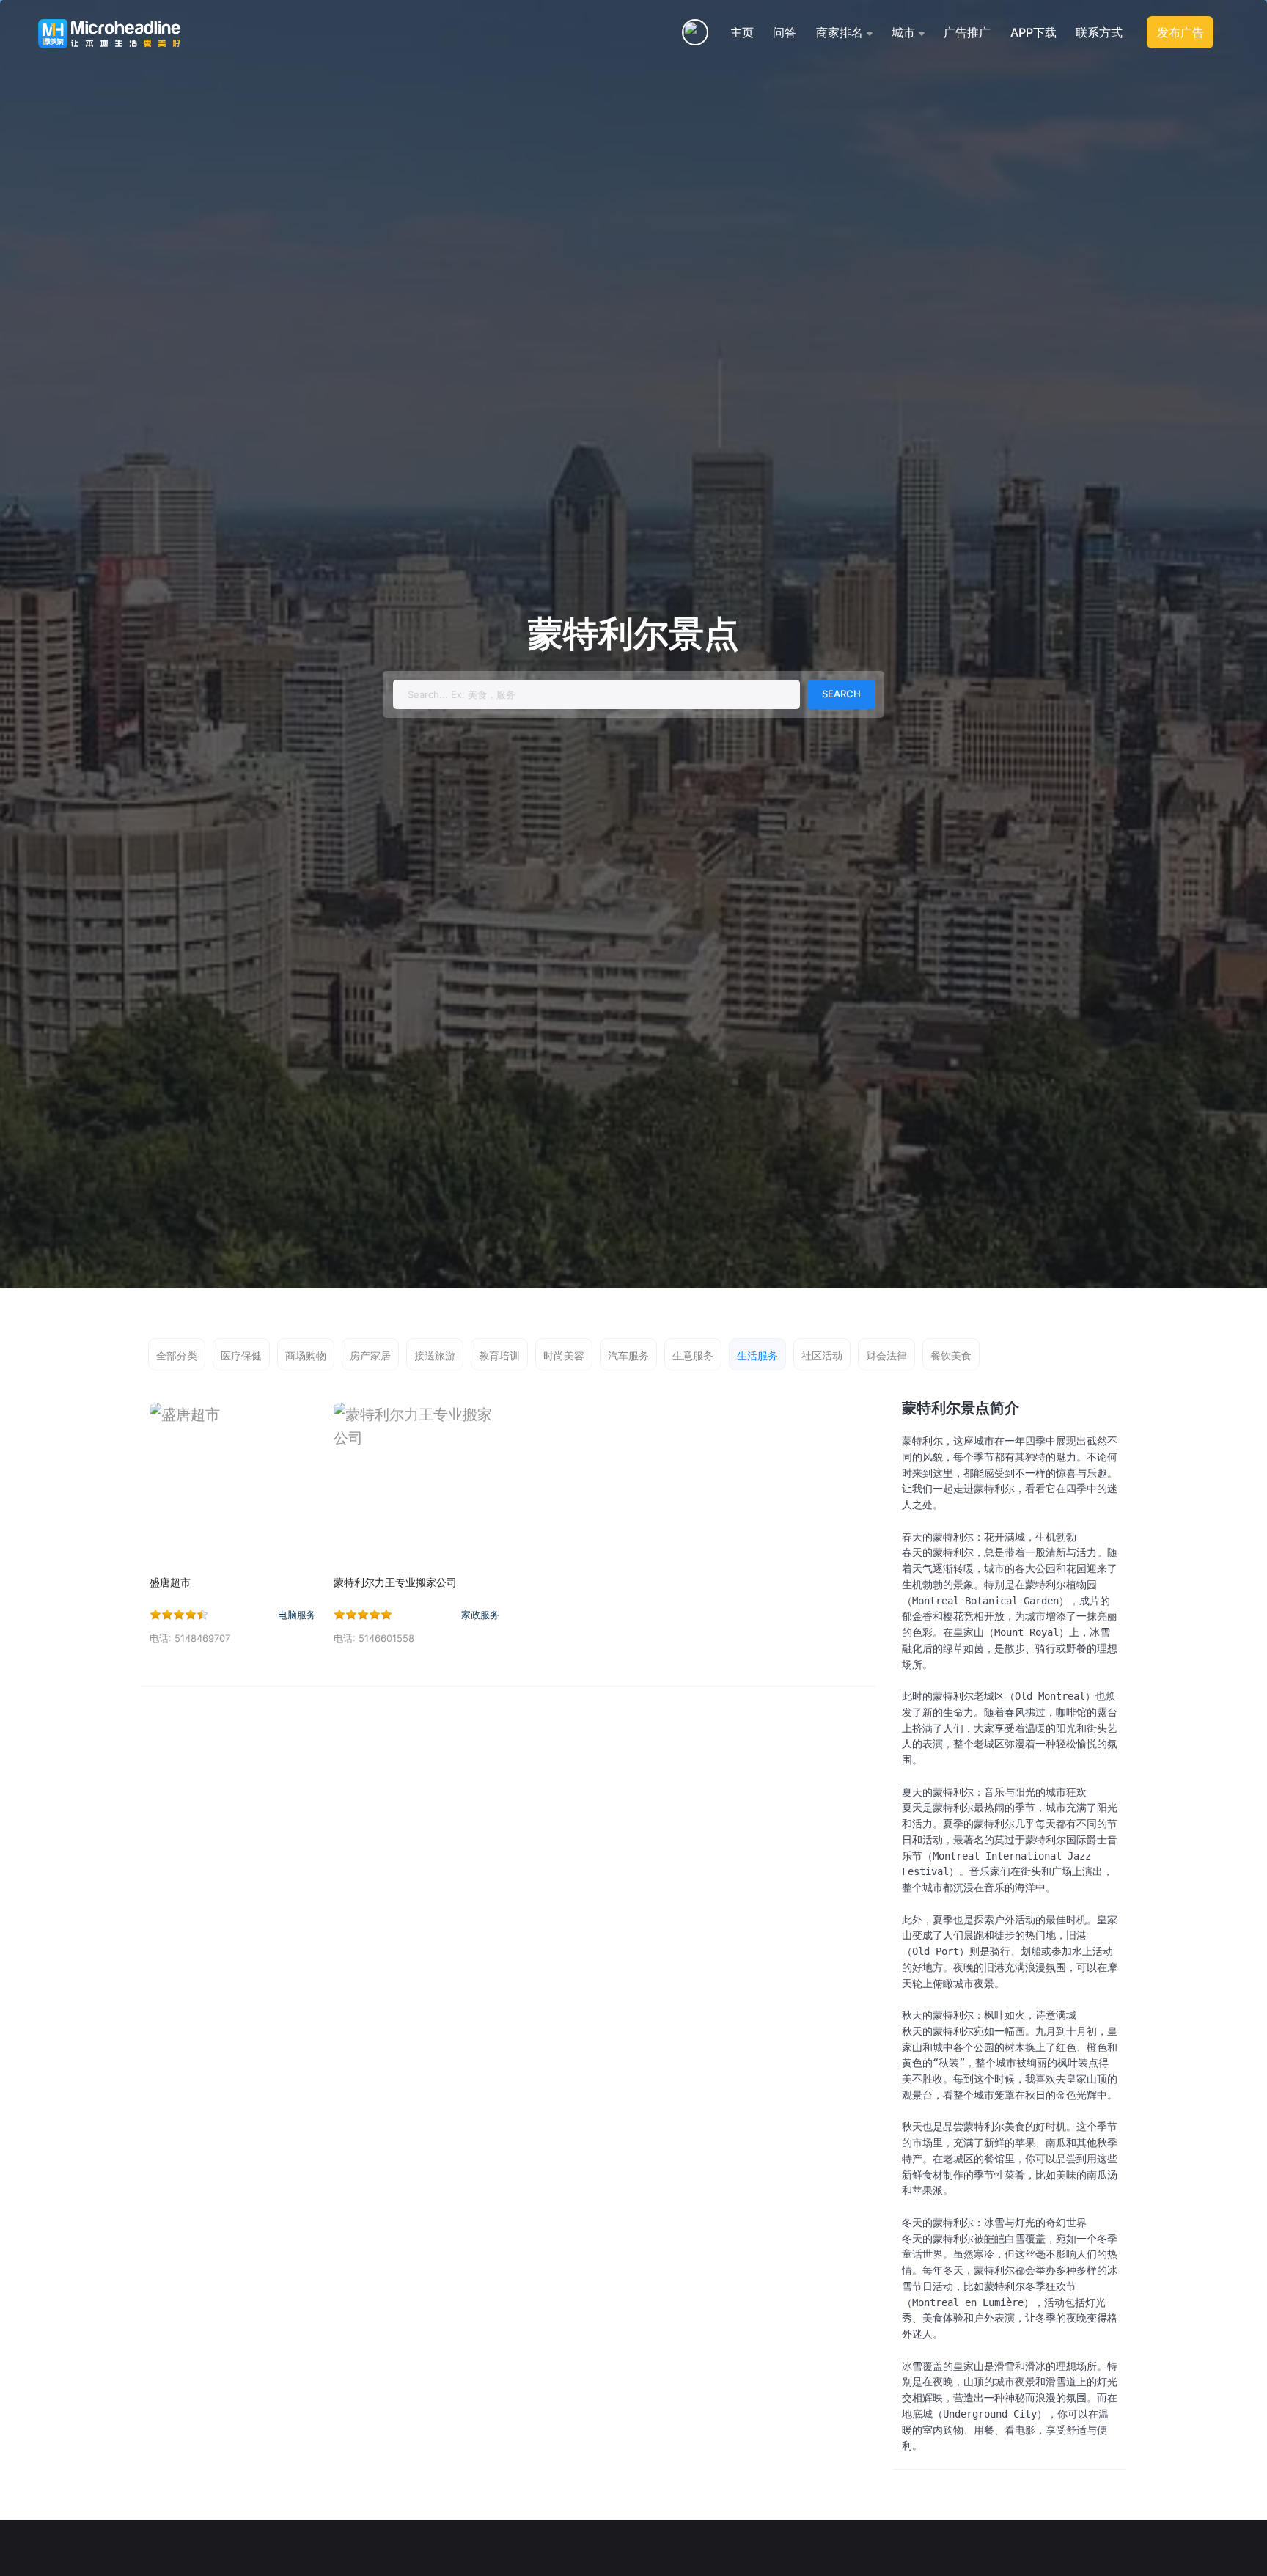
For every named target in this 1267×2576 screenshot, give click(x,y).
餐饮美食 (951, 1355)
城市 (903, 32)
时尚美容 (564, 1355)
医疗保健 (241, 1355)
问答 (785, 32)
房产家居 (370, 1355)
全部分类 (177, 1355)
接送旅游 (435, 1355)
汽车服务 (628, 1355)
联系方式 (1099, 32)
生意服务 (693, 1355)
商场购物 (306, 1355)
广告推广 (967, 32)
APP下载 (1033, 32)
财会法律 (886, 1355)
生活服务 (757, 1355)
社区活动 (822, 1355)
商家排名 (840, 32)
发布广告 (1180, 32)
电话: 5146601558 (374, 1638)
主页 (742, 32)
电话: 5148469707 (190, 1638)
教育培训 (499, 1355)
